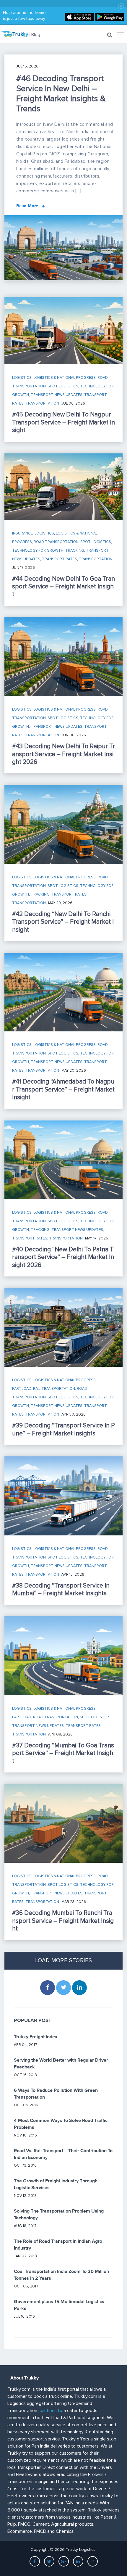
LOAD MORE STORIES (63, 1961)
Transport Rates (60, 559)
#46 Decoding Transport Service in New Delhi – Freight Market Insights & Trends (61, 94)
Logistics (22, 378)
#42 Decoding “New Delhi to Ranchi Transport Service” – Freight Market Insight (63, 922)
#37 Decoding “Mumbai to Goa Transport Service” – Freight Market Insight (63, 1753)
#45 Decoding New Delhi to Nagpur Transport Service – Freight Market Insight (63, 422)
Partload (22, 1389)
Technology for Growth (38, 550)
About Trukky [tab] (25, 2378)
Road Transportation (56, 542)
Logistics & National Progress (65, 378)
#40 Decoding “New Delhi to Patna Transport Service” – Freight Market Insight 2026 (63, 1257)
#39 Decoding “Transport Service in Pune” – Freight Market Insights (63, 1429)
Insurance (22, 533)
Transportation (42, 403)
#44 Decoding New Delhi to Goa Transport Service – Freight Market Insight (63, 587)
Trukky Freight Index (36, 2037)
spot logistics (63, 386)
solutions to (50, 2411)
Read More (28, 206)
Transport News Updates (57, 395)
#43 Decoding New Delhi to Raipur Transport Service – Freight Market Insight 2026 (63, 754)
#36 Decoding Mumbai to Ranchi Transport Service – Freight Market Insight (63, 1921)
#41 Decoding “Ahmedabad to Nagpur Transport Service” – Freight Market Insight (63, 1089)
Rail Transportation (54, 1389)
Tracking (75, 550)
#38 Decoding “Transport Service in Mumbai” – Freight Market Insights (61, 1589)
